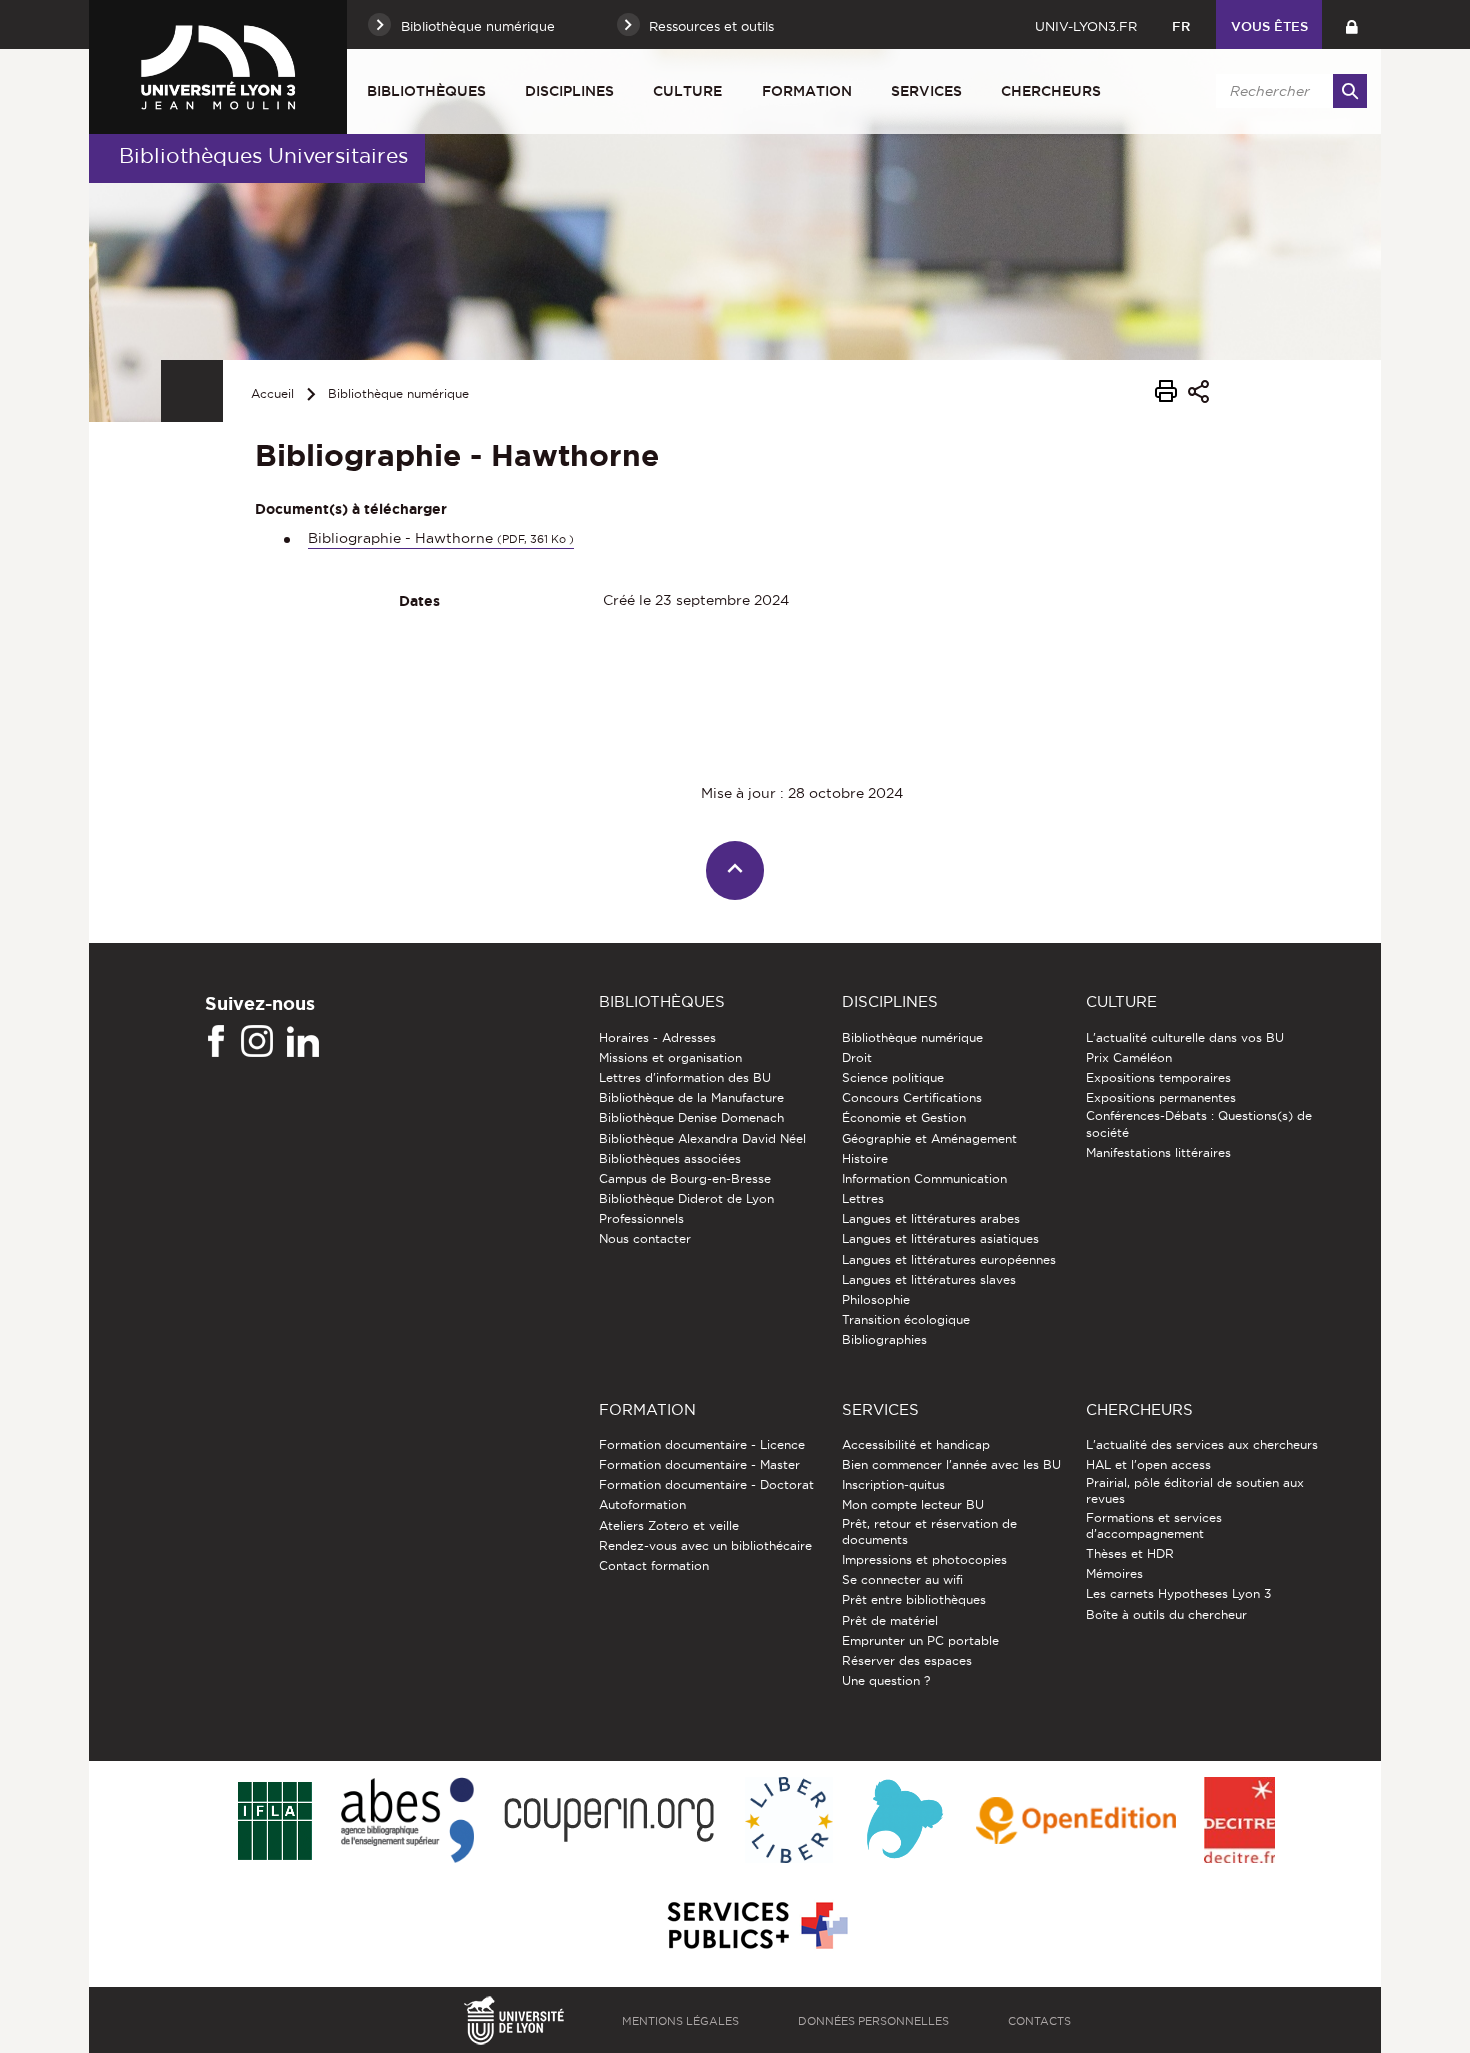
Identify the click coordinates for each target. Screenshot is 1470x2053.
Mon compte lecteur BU (913, 1504)
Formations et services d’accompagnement (1154, 1525)
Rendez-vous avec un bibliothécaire (705, 1545)
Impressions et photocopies (924, 1559)
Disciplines (569, 91)
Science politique (893, 1077)
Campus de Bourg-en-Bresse (685, 1178)
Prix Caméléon (1129, 1057)
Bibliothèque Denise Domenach (691, 1117)
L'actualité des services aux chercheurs (1202, 1444)
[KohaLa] (904, 1821)
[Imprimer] (1166, 394)
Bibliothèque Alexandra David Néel (702, 1138)
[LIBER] (789, 1821)
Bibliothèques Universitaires (263, 155)
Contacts (1039, 2021)
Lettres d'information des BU (685, 1077)
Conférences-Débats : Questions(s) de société (1199, 1123)
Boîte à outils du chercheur (1166, 1614)
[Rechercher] (1350, 91)
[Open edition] (1076, 1822)
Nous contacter (645, 1238)
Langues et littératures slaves (929, 1279)
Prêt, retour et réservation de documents (929, 1531)
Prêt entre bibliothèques (914, 1599)
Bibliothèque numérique (398, 393)
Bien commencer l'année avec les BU (951, 1464)
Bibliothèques (426, 91)
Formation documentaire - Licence (702, 1444)
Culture (687, 91)
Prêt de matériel (890, 1620)
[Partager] (1198, 394)
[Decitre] (1239, 1821)
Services (926, 91)
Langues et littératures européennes (949, 1259)
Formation (807, 91)
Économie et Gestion (904, 1117)
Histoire (865, 1158)
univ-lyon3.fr (1086, 26)
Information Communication (924, 1178)
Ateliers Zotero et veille (669, 1525)
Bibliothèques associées (670, 1158)
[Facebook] (216, 1042)
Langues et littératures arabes (931, 1218)
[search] (1288, 91)
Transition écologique (906, 1319)
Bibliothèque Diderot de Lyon (686, 1198)
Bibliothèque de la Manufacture (691, 1097)
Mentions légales (680, 2021)
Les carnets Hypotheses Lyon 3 (1178, 1593)
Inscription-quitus (893, 1484)
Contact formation (654, 1565)
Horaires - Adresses (657, 1037)
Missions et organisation (670, 1057)
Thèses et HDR (1130, 1553)
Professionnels (641, 1218)
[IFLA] (274, 1822)
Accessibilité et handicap (916, 1444)
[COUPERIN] (609, 1821)
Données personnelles (873, 2021)
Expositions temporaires (1158, 1077)
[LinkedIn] (303, 1042)
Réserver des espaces (907, 1660)
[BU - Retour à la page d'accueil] (218, 67)
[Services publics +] (755, 1926)
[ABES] (407, 1821)
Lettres (863, 1198)
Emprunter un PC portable (920, 1640)
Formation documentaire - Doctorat (706, 1484)
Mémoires (1114, 1573)
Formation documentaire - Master (699, 1464)
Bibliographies (884, 1339)
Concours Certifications (912, 1097)
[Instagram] (257, 1042)
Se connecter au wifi (902, 1579)
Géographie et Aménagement (929, 1138)
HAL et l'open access (1148, 1464)
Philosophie (876, 1299)
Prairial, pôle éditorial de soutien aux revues (1195, 1490)
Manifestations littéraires (1158, 1152)
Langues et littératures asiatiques (940, 1238)
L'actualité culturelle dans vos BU (1185, 1037)
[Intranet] (1351, 24)
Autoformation (642, 1504)
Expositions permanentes (1161, 1097)
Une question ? (886, 1680)
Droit (857, 1057)
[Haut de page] (735, 870)
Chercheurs (1051, 91)
